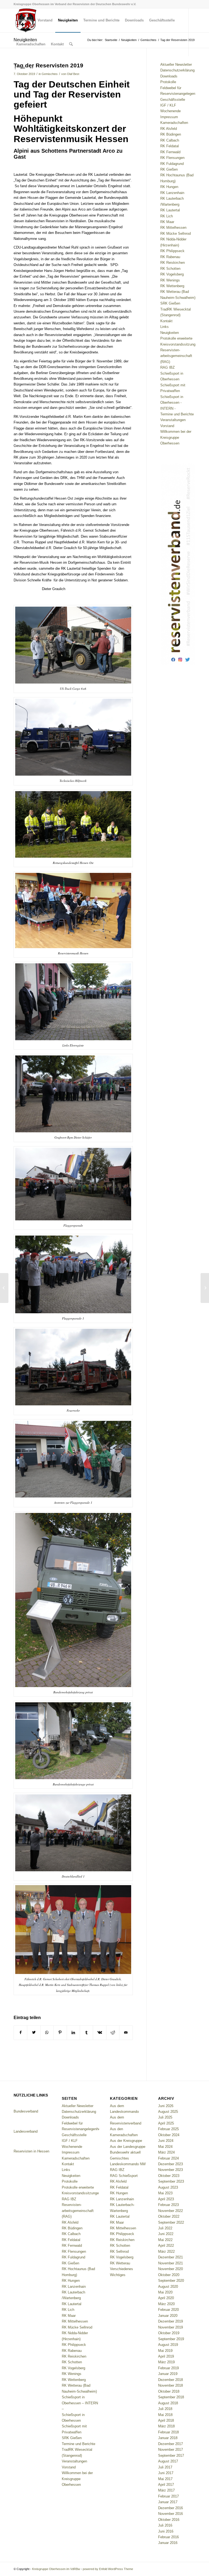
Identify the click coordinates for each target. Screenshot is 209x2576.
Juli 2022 (165, 2228)
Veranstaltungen (173, 420)
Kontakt (166, 321)
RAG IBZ (167, 367)
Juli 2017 (165, 2467)
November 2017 (170, 2450)
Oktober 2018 (169, 2391)
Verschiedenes (122, 2269)
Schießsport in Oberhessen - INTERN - (172, 403)
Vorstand (167, 426)
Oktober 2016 (169, 2520)
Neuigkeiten (170, 333)
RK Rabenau (170, 257)
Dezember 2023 (170, 2164)
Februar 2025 (168, 2129)
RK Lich (167, 216)
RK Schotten (170, 269)
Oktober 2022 (169, 2216)
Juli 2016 (165, 2525)
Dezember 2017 (170, 2444)
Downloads (169, 76)
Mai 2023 (165, 2193)
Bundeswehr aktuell (125, 2152)
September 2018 (171, 2397)
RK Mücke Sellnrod (176, 234)
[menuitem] (24, 20)
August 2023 (168, 2187)
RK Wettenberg (172, 286)
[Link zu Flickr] (32, 68)
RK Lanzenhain (172, 193)
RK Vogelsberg (172, 274)
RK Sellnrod (119, 2251)
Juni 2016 (166, 2531)
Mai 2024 (165, 2147)
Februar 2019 (168, 2368)
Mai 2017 (165, 2479)
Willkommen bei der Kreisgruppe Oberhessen (176, 437)
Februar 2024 (168, 2158)
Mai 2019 (165, 2351)
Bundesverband (26, 2111)
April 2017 (166, 2485)
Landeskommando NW (128, 2164)
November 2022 (170, 2211)
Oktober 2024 (169, 2135)
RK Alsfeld (169, 129)
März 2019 (166, 2362)
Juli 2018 (165, 2409)
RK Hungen (169, 187)
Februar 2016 (168, 2537)
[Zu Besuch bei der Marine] (4, 1288)
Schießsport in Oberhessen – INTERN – (80, 2403)
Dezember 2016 (170, 2508)
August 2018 (168, 2403)
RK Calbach (170, 140)
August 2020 (168, 2287)
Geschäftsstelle (173, 100)
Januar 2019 (168, 2374)
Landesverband (26, 2131)
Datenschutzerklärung (177, 70)
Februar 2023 (168, 2205)
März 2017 (166, 2490)
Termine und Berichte (177, 414)
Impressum (169, 117)
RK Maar (167, 222)
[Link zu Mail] (23, 68)
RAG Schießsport (124, 2176)
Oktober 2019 (169, 2333)
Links (165, 327)
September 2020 (171, 2281)
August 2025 (168, 2112)
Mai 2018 (165, 2415)
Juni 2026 (166, 2106)
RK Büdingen (171, 134)
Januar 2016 (168, 2543)
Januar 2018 (168, 2438)
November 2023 (170, 2170)
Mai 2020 (165, 2292)
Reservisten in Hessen (31, 2151)
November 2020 (170, 2269)
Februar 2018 (168, 2432)
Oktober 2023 (169, 2176)
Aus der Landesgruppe (128, 2147)
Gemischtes (50, 74)
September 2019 (171, 2339)
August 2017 (168, 2461)
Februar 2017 (168, 2496)
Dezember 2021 (170, 2257)
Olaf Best (73, 74)
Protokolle (168, 82)
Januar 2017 (168, 2502)
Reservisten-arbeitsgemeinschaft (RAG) (176, 356)
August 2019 (168, 2345)
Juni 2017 (166, 2473)
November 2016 (170, 2514)
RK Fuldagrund (172, 164)
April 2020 (166, 2298)
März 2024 (166, 2152)
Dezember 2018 (170, 2380)
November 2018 (170, 2385)
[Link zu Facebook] (15, 68)
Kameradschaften (174, 123)
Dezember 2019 (170, 2321)
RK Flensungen (172, 158)
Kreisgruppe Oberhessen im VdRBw (56, 2569)
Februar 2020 (168, 2310)
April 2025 (166, 2123)
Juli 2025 (165, 2117)
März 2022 (166, 2251)
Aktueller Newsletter (176, 65)
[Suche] (71, 44)
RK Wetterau (120, 2263)
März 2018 (166, 2426)
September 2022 (171, 2222)
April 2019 (166, 2356)
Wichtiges (118, 2275)
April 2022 (166, 2246)
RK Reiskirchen (173, 263)
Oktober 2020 (169, 2275)
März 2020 (166, 2304)
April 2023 (166, 2199)
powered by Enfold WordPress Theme (108, 2569)
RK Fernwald (170, 152)
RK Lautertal (170, 210)
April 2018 (166, 2420)
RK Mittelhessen (173, 228)
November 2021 (170, 2263)
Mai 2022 (165, 2240)
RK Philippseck (172, 251)
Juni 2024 (166, 2141)
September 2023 (171, 2181)
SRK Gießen (170, 303)
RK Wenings (170, 280)
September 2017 (171, 2456)
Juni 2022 (166, 2234)
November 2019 (170, 2327)
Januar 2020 (168, 2316)
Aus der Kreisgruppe (126, 2141)
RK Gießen (169, 169)
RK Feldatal (170, 146)
